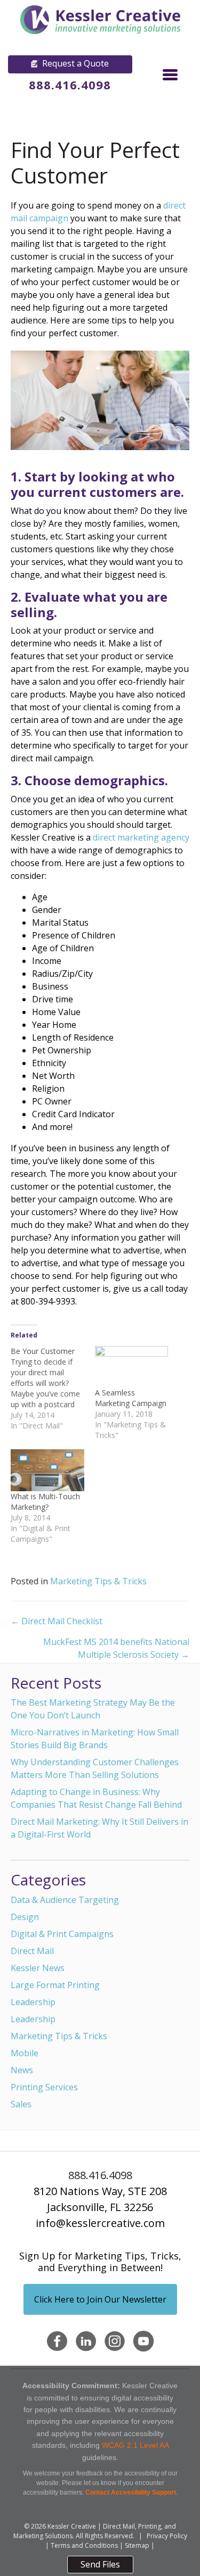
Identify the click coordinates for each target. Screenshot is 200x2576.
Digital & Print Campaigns (62, 1934)
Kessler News (38, 1968)
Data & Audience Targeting (65, 1900)
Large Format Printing (55, 1985)
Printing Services (44, 2087)
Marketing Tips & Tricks (98, 1581)
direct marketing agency (141, 837)
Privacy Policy (167, 2536)
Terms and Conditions (84, 2545)
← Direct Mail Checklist (57, 1621)
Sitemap (137, 2545)
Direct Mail (32, 1951)
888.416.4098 (70, 85)
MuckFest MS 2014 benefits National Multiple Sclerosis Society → (116, 1648)
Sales (21, 2104)
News (22, 2070)
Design (25, 1917)
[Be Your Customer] (53, 1389)
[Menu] (170, 74)
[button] (70, 64)
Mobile (25, 2053)
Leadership (33, 2002)
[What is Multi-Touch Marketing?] (47, 1470)
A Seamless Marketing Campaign (131, 1398)
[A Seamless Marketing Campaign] (132, 1367)
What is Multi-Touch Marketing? (45, 1502)
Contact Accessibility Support (131, 2492)
